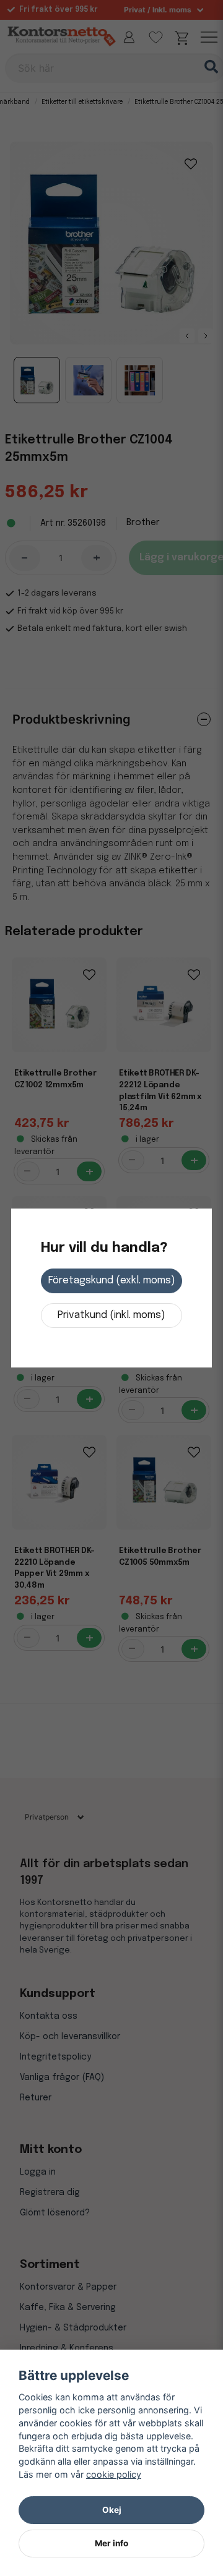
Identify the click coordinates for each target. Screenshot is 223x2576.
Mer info (111, 2543)
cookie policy (114, 2474)
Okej (112, 2510)
